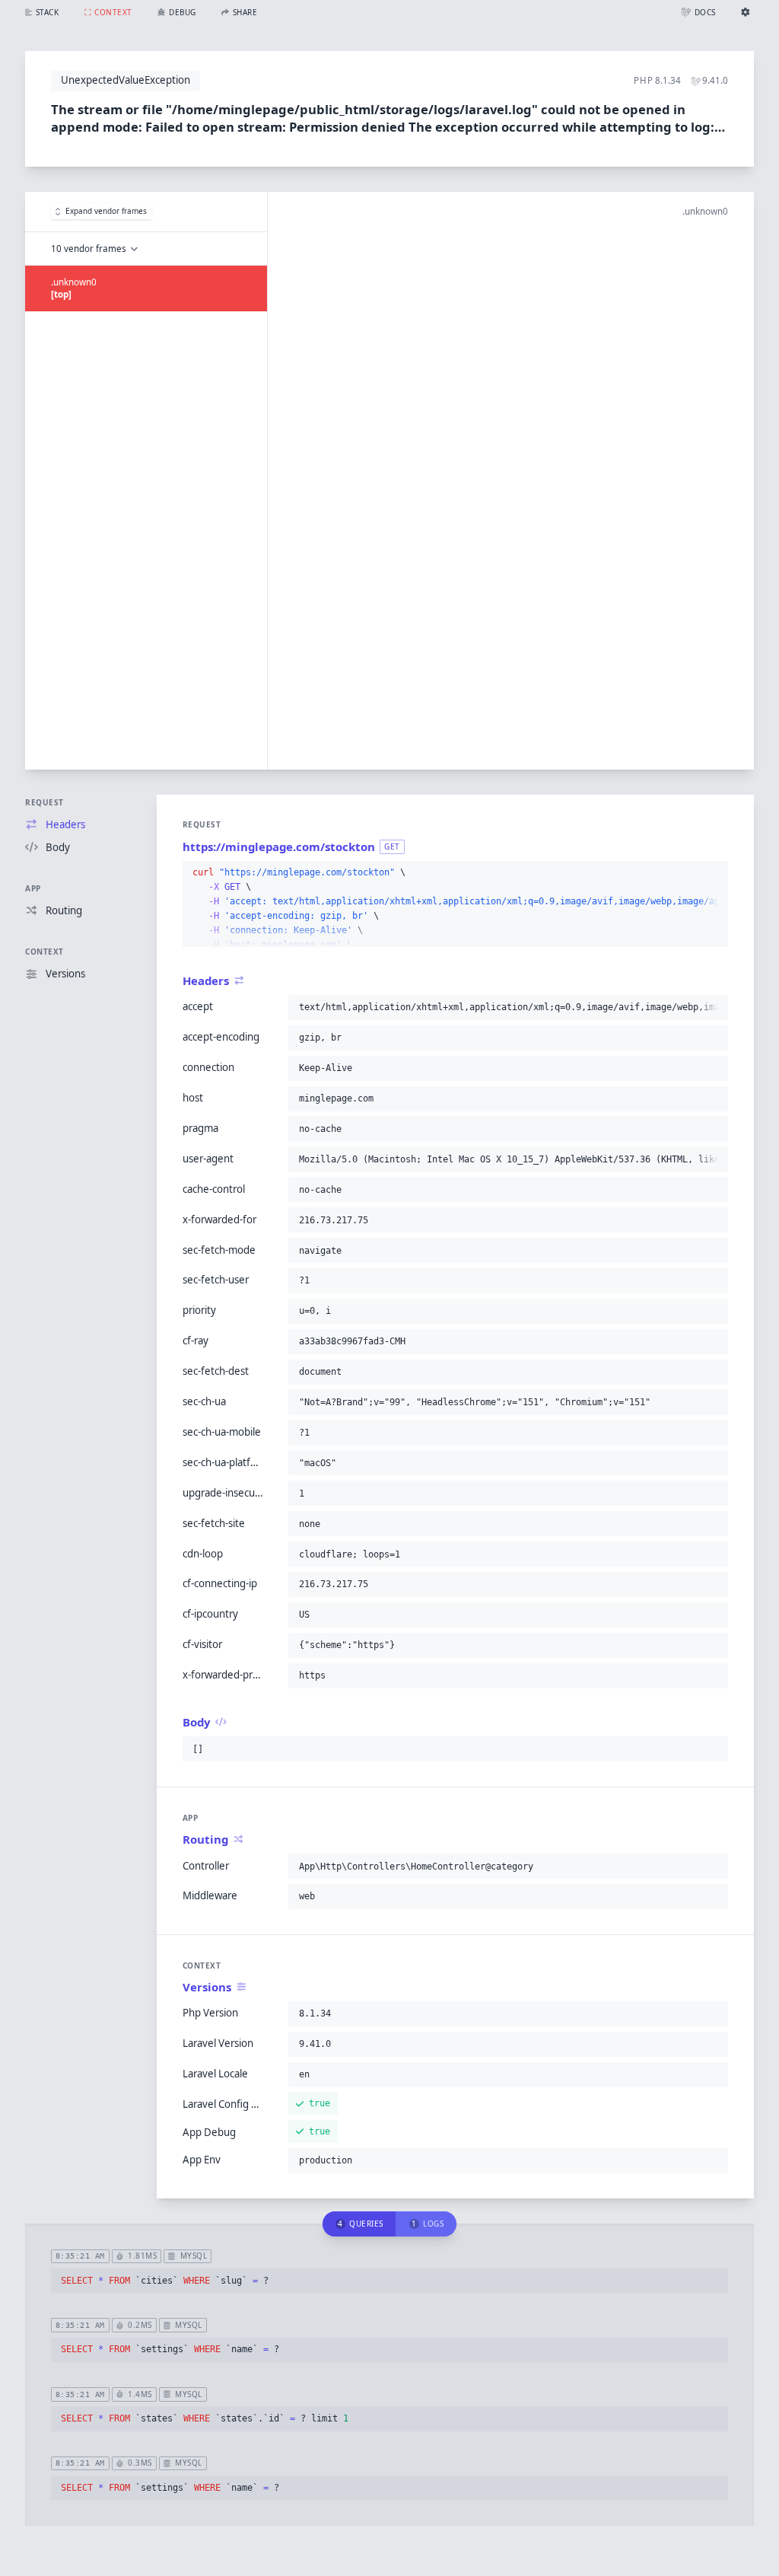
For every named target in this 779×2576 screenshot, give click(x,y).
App (33, 888)
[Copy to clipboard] (714, 873)
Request (45, 802)
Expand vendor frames (106, 211)
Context (45, 952)
